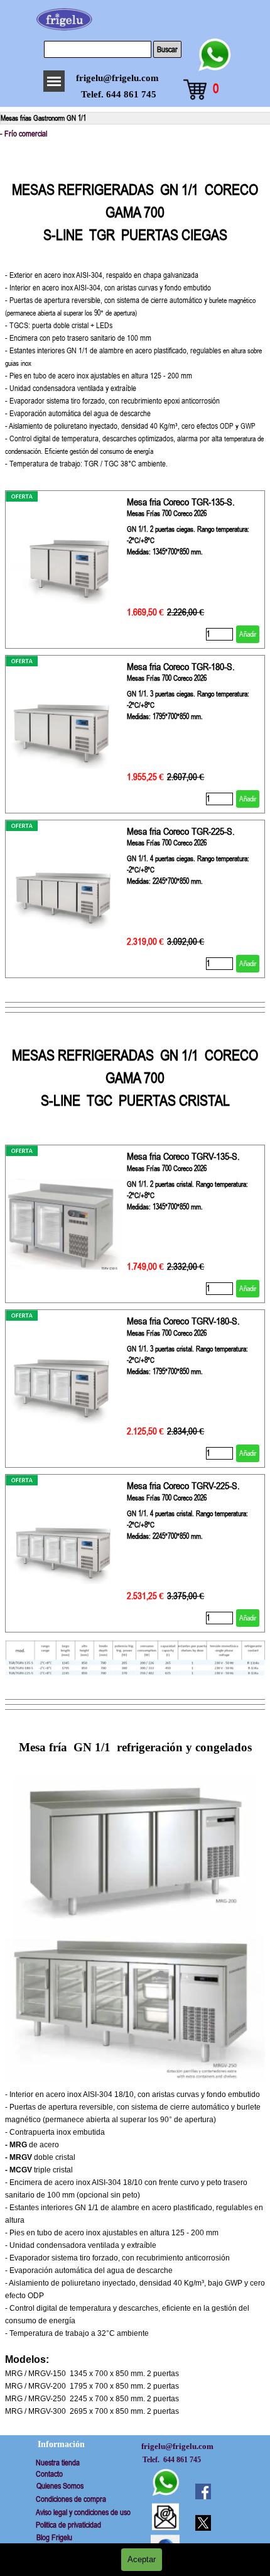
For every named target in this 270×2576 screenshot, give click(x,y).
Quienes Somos (60, 2486)
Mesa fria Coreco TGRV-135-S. (183, 1156)
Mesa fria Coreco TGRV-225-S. (183, 1485)
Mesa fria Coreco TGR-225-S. (181, 831)
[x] (203, 2523)
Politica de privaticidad (68, 2525)
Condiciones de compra (71, 2499)
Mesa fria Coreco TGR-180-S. (181, 666)
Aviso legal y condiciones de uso (83, 2512)
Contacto (49, 2474)
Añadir (248, 634)
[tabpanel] (135, 313)
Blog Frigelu (54, 2537)
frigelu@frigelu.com (117, 78)
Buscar (167, 49)
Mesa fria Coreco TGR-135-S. (181, 502)
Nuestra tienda (58, 2463)
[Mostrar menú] (54, 81)
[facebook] (203, 2491)
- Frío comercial (24, 134)
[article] (135, 570)
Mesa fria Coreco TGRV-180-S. (183, 1321)
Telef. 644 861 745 (119, 94)
